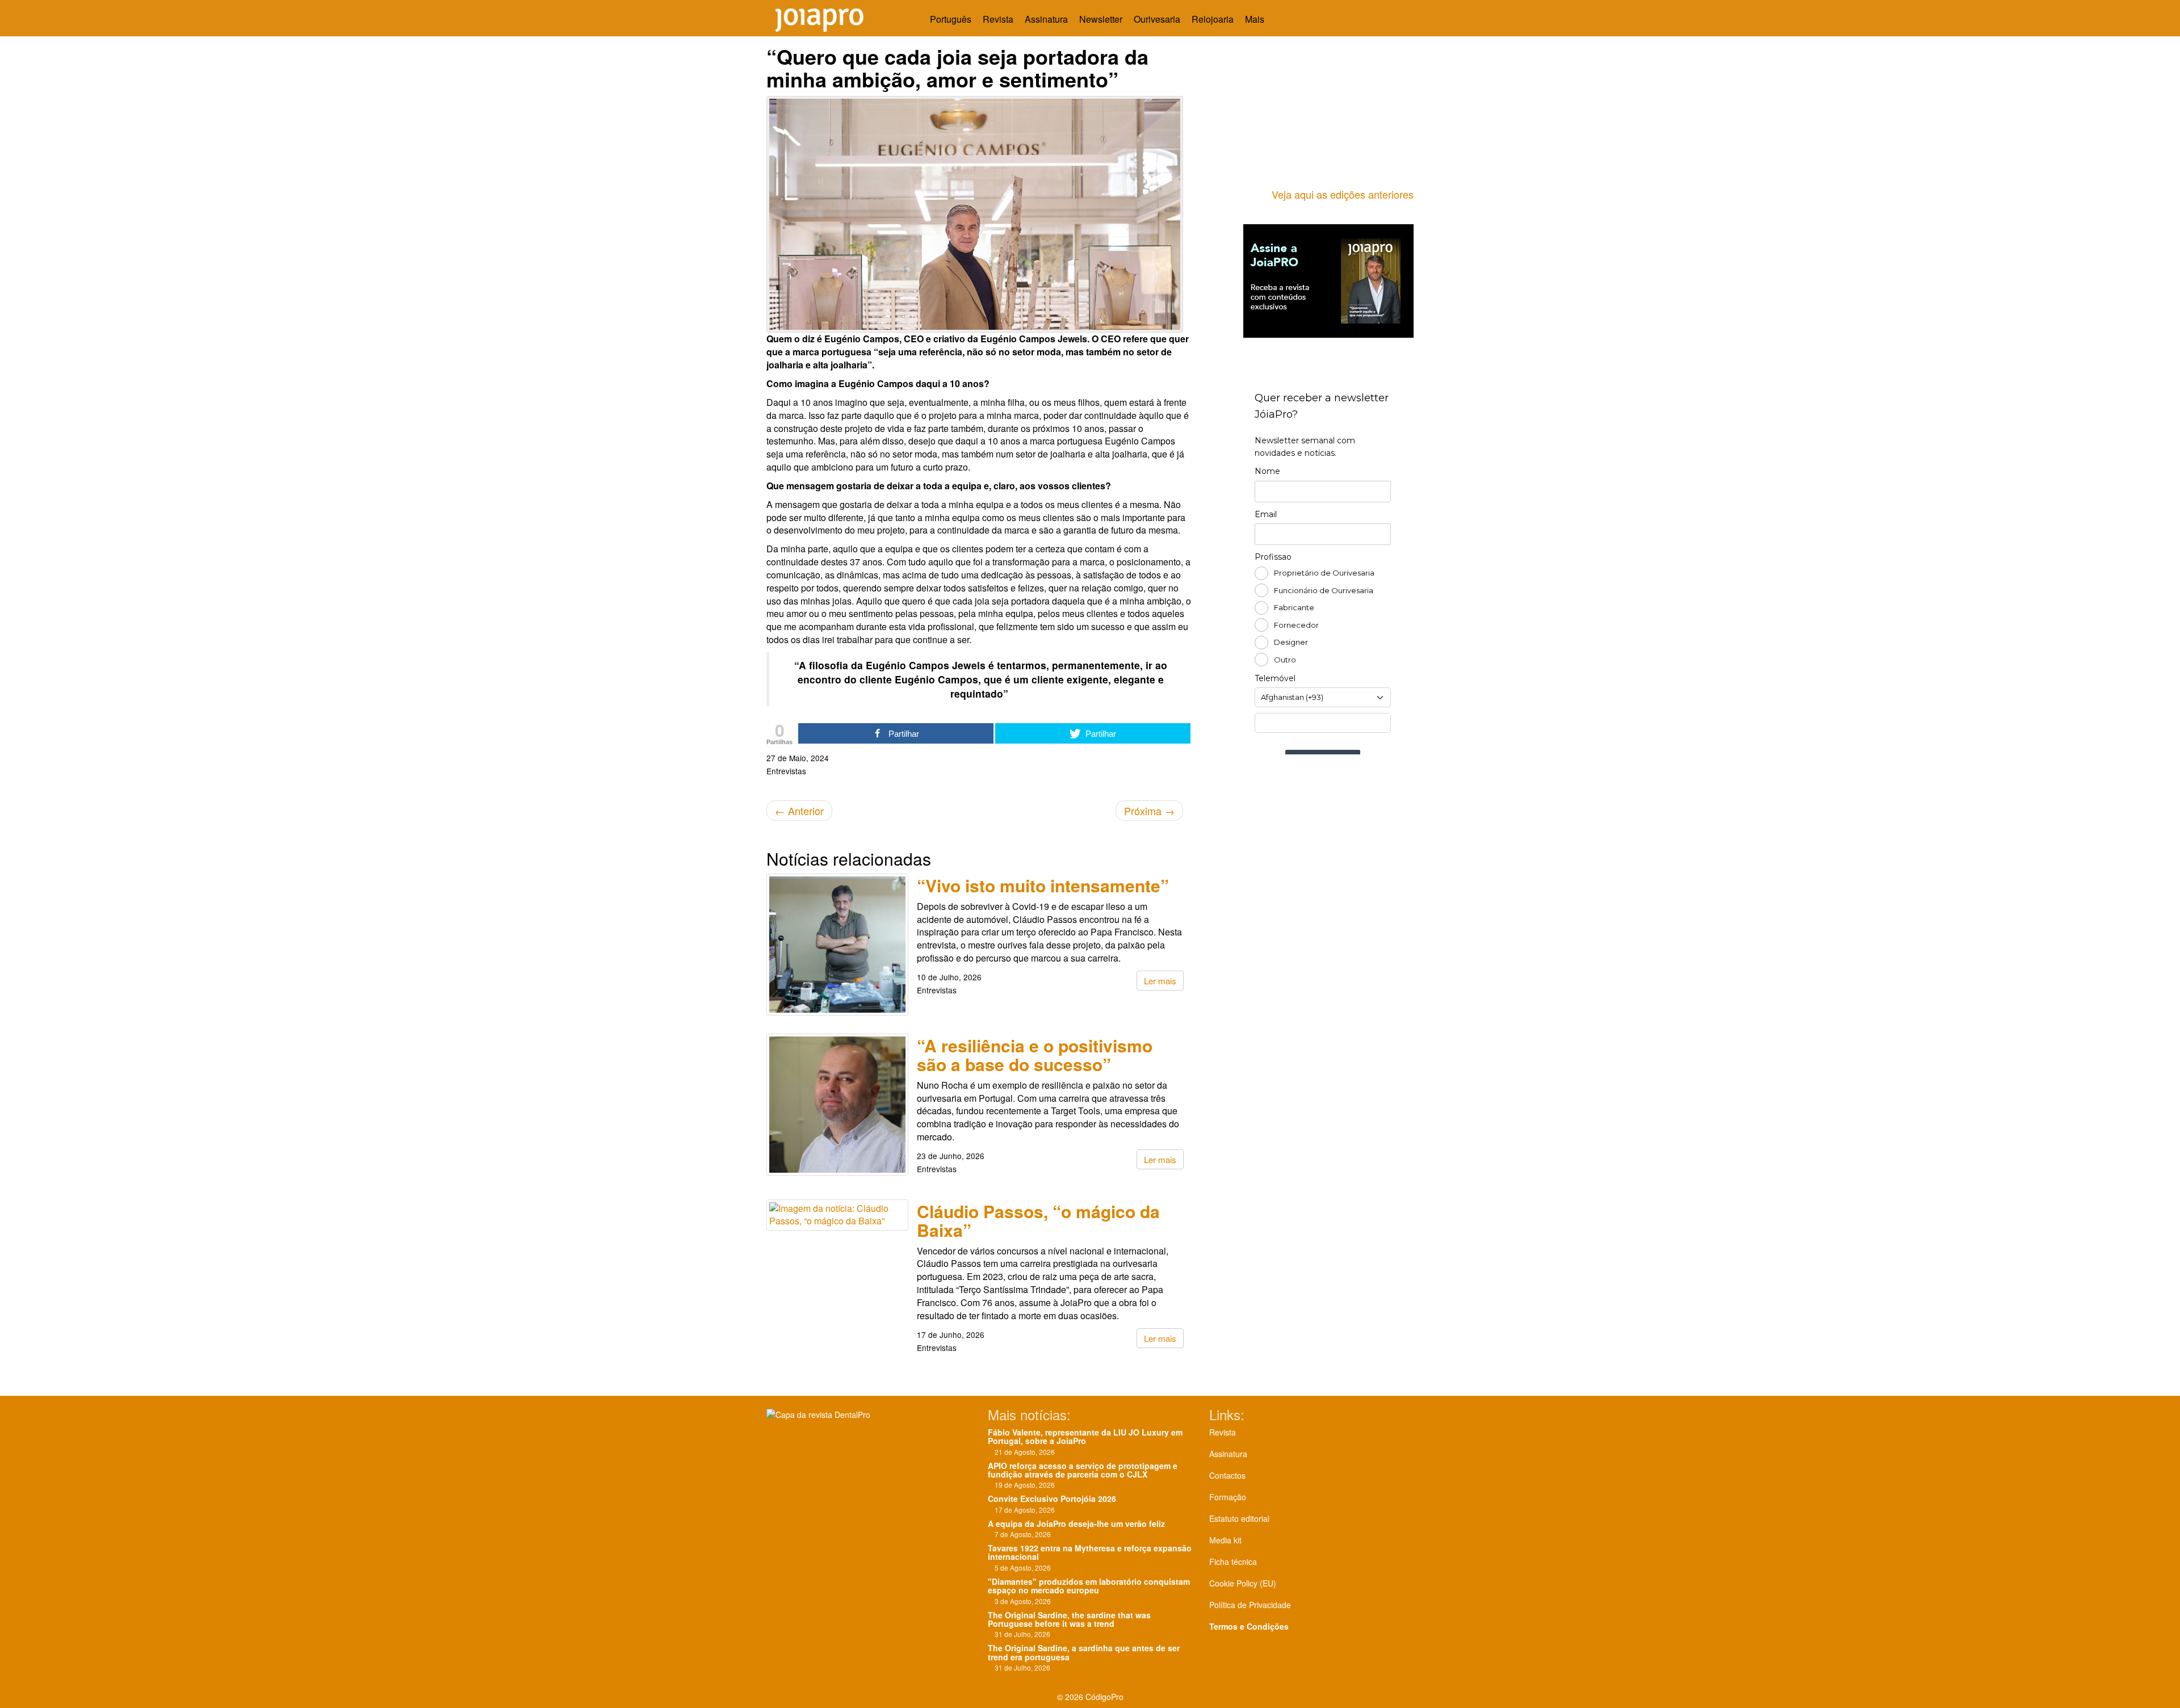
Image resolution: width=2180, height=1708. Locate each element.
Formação (1228, 1497)
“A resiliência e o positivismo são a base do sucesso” (1035, 1055)
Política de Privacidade (1250, 1605)
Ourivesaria (1157, 19)
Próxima (1149, 811)
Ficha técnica (1233, 1562)
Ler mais (1160, 981)
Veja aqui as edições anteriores (1343, 194)
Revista (998, 19)
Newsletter (1101, 19)
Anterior (799, 811)
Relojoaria (1213, 19)
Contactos (1227, 1475)
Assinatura (1046, 19)
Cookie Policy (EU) (1243, 1583)
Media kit (1225, 1540)
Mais (1256, 19)
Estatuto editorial (1239, 1518)
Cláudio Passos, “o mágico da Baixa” (1038, 1220)
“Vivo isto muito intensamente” (1043, 885)
